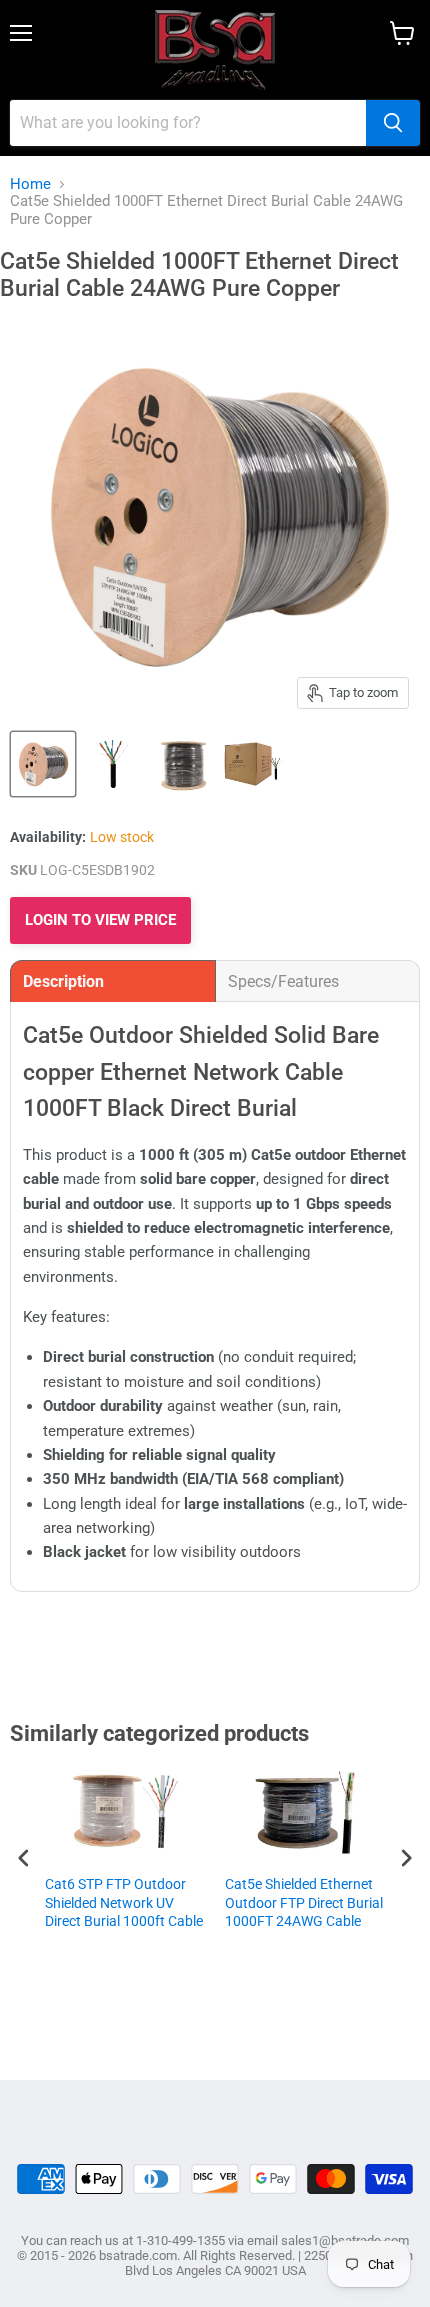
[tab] (113, 981)
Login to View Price (100, 920)
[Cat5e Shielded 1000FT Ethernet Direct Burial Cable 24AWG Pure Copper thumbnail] (43, 764)
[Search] (393, 123)
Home (30, 184)
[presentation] (24, 1857)
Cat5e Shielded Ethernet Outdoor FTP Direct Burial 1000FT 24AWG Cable (304, 1902)
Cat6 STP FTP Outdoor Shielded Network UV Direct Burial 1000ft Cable (124, 1902)
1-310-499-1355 (180, 2240)
